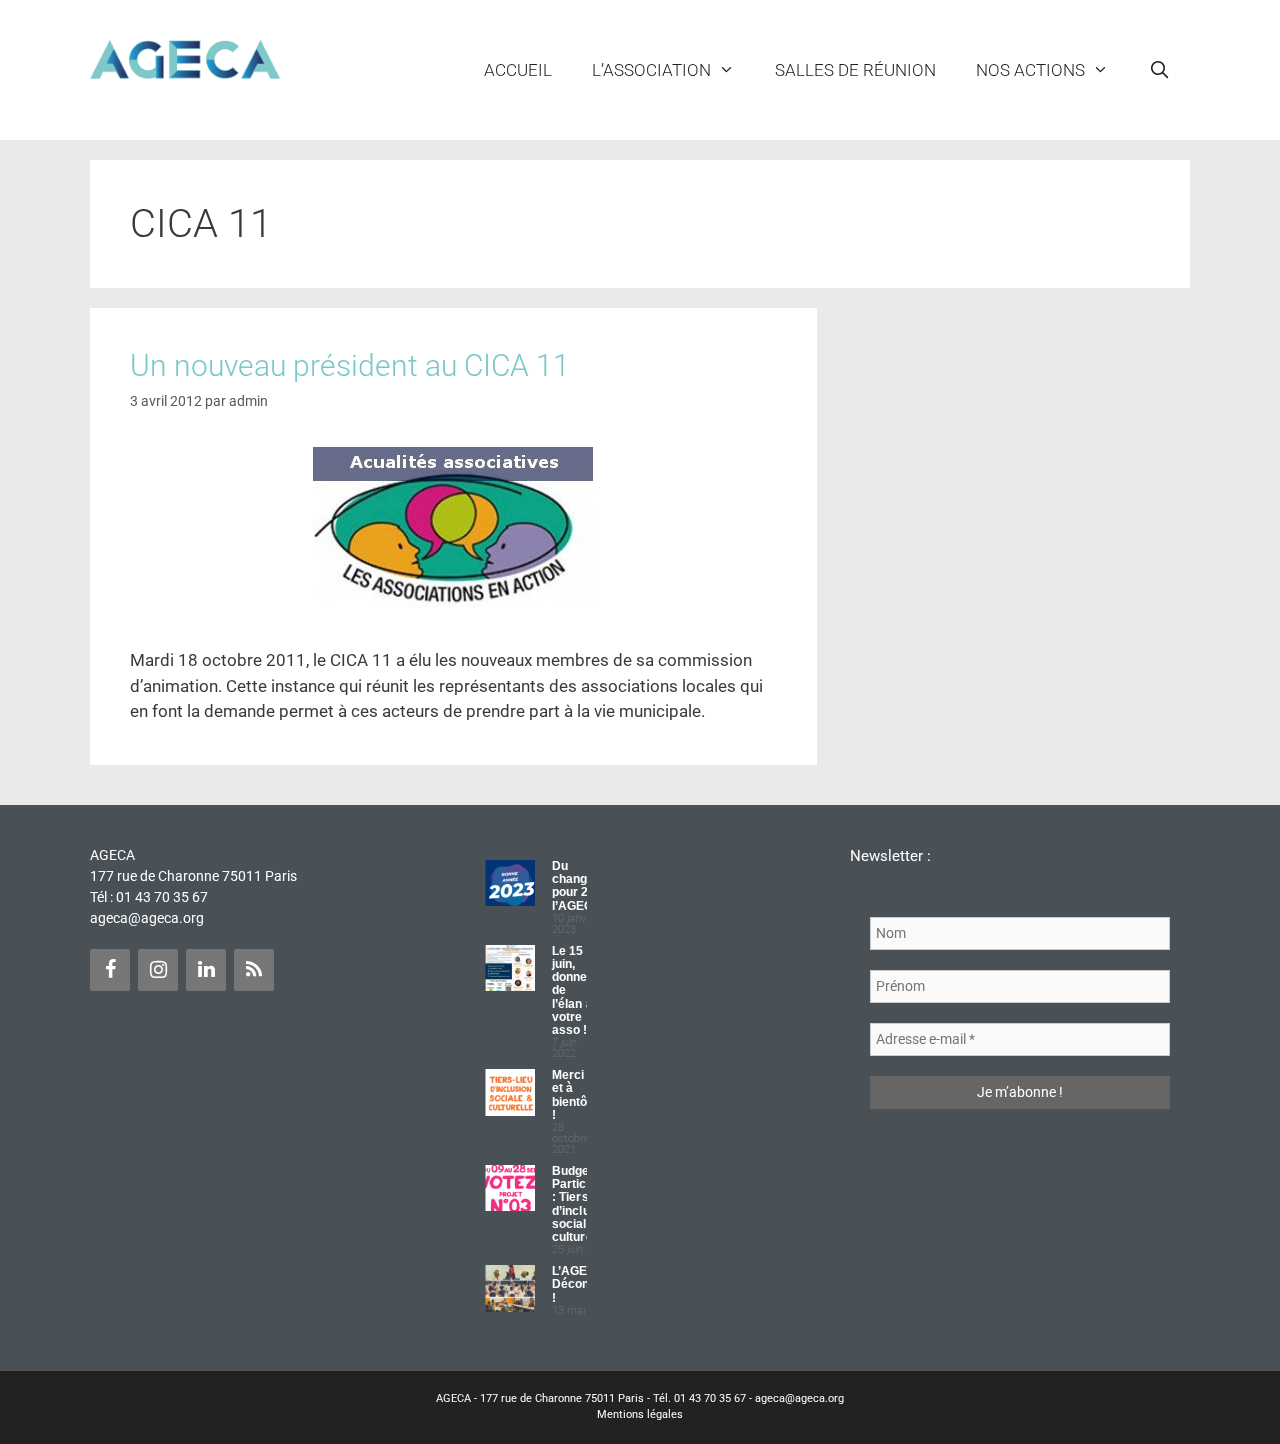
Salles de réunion (855, 70)
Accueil (518, 70)
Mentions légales (640, 1414)
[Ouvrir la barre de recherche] (1159, 70)
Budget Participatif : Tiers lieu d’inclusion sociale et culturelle (583, 1204)
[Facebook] (110, 970)
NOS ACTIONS (1030, 70)
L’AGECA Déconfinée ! (585, 1284)
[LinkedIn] (206, 970)
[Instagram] (158, 970)
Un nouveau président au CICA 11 (350, 365)
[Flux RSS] (254, 970)
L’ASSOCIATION (651, 70)
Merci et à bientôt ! (572, 1095)
